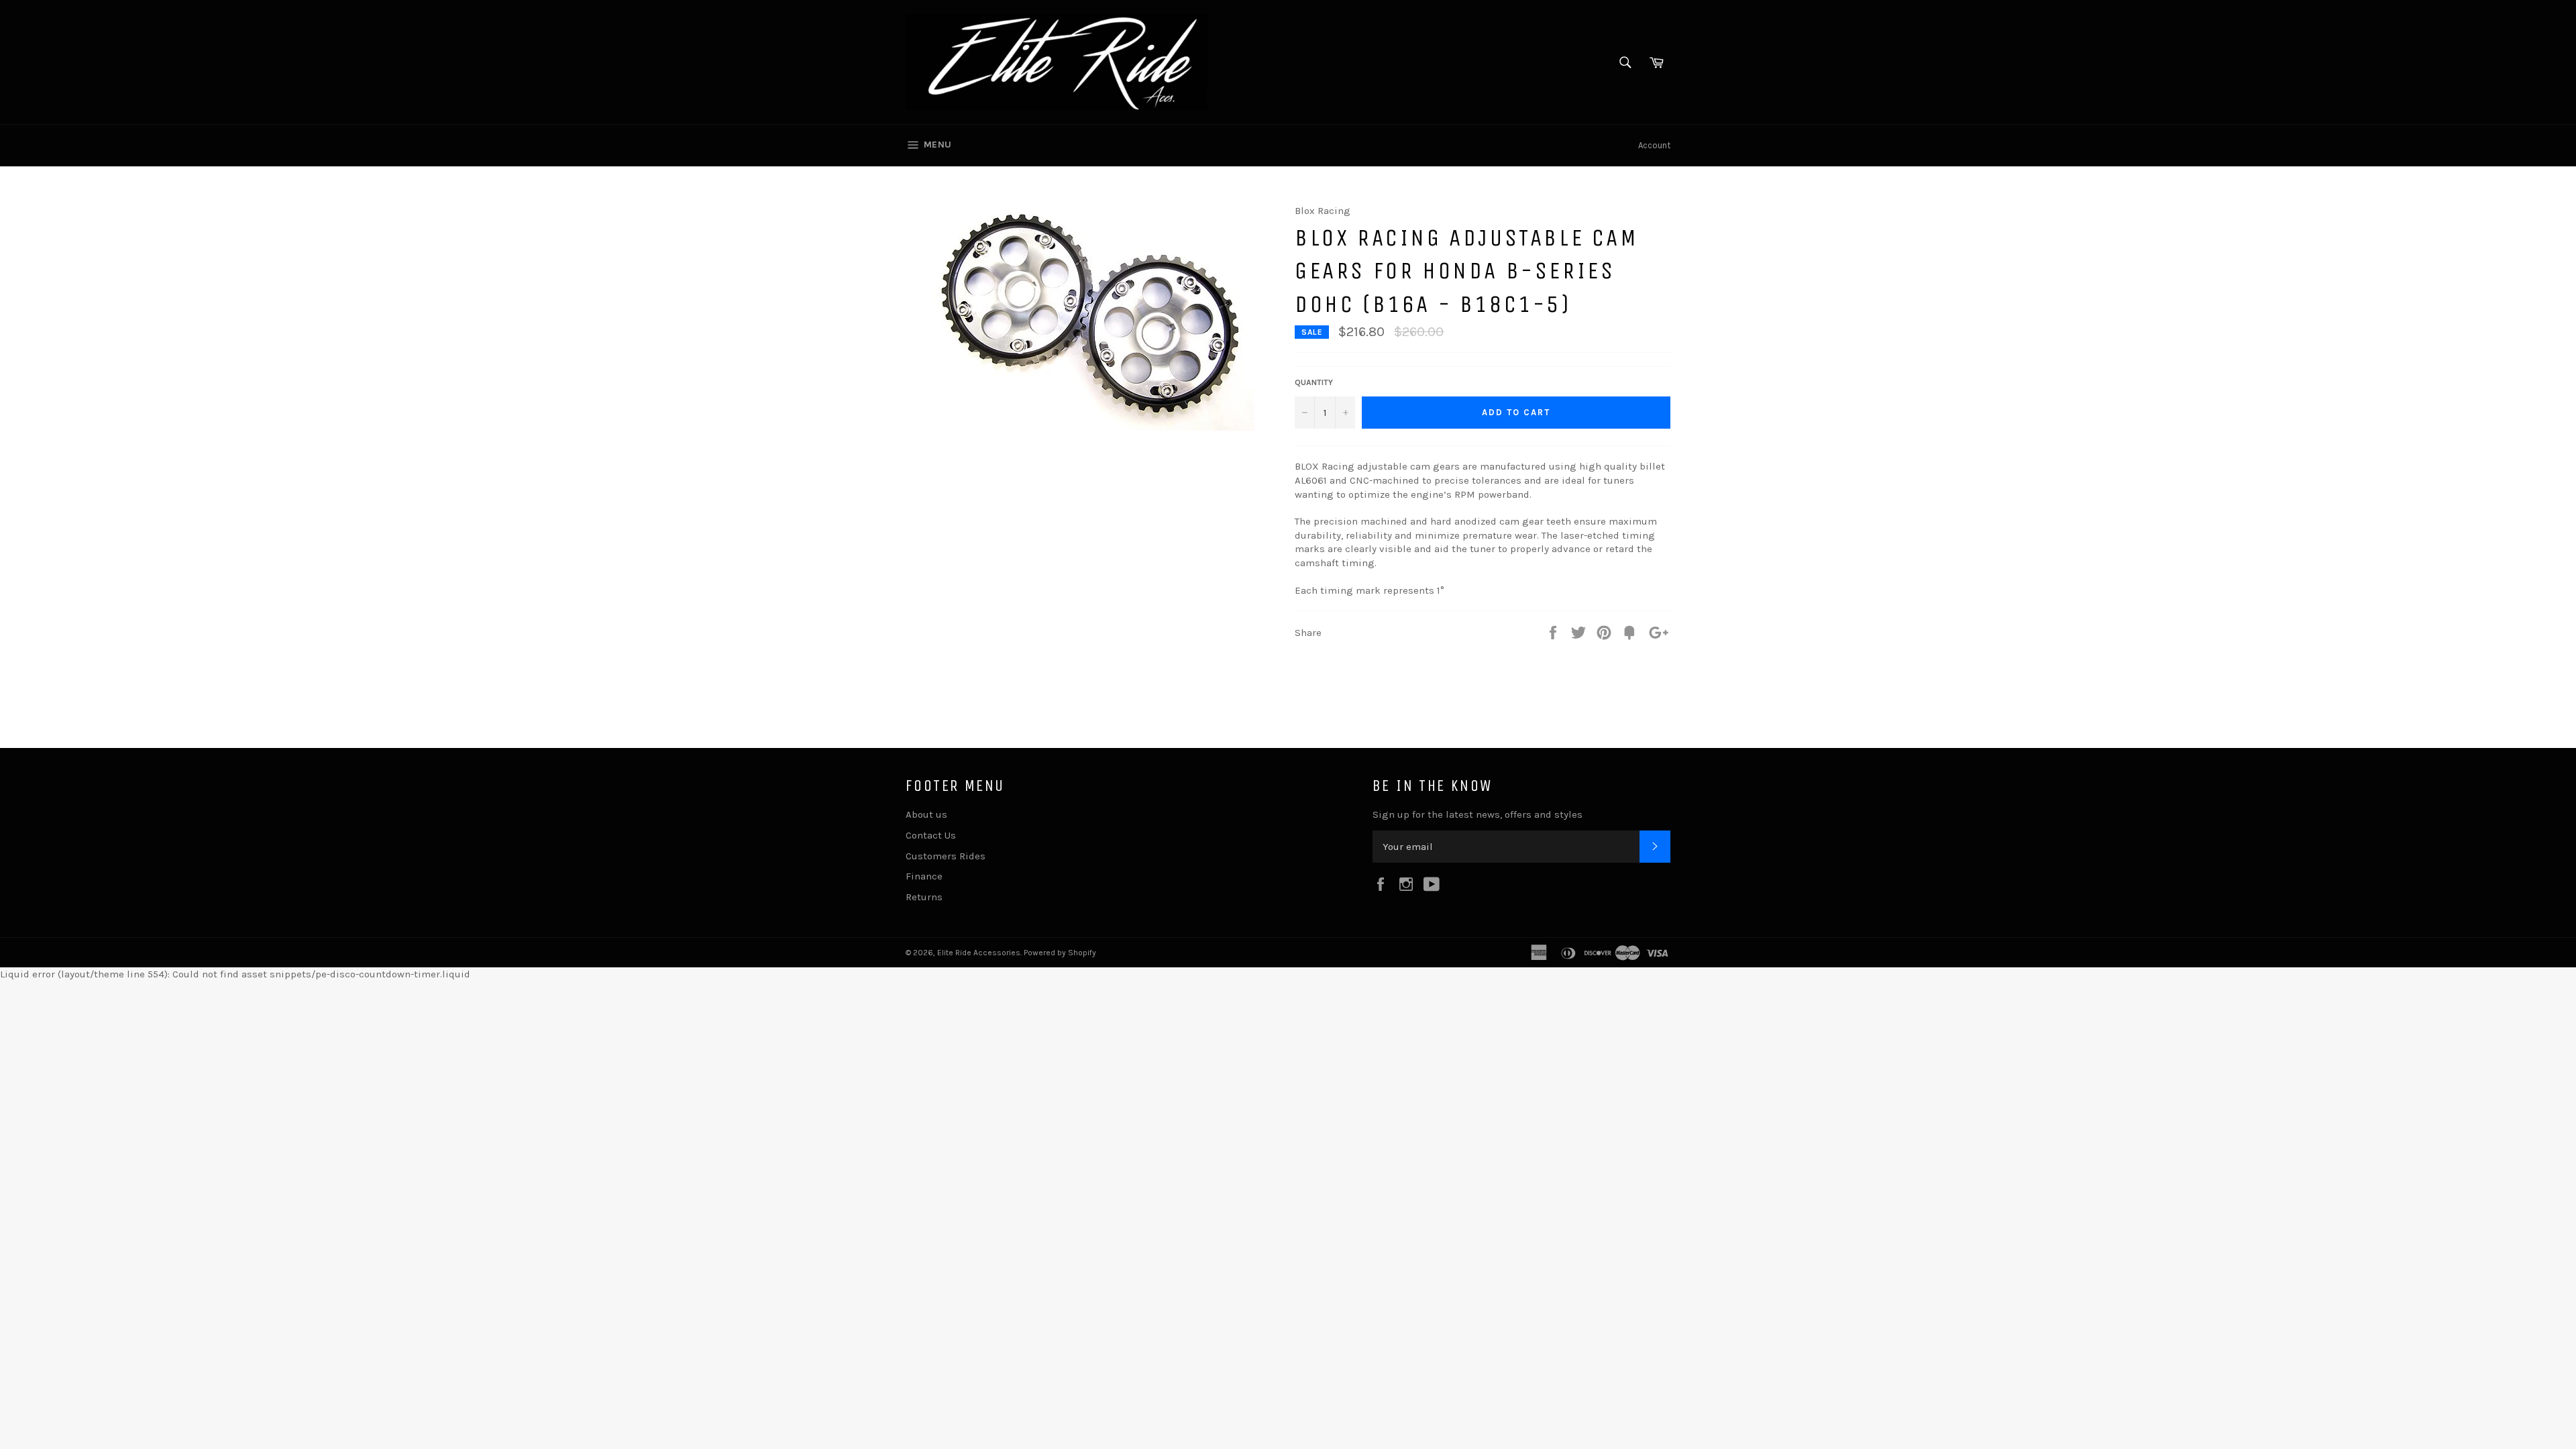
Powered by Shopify (1060, 953)
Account (1654, 145)
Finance (924, 876)
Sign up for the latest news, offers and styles (1478, 814)
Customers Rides (946, 856)
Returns (924, 897)
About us (926, 814)
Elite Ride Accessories (979, 953)
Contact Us (931, 835)
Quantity (1314, 382)
